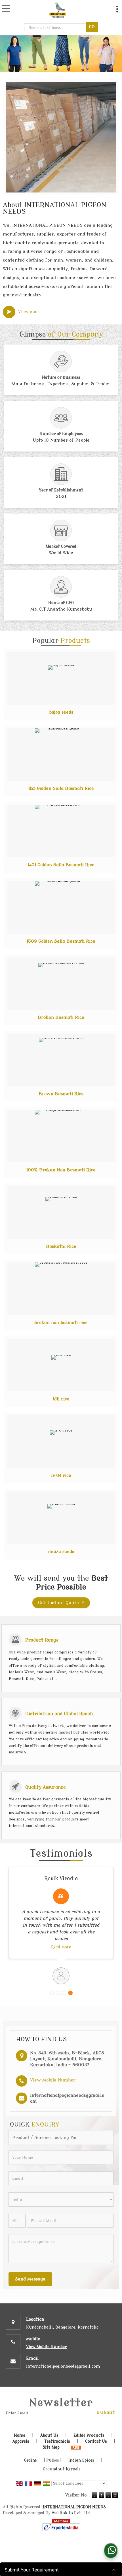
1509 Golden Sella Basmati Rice (61, 941)
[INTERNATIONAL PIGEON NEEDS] (58, 10)
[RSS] (76, 2447)
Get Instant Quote (58, 1603)
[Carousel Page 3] (64, 1993)
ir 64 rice (61, 1475)
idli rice (61, 1399)
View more (29, 312)
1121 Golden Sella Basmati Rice (61, 788)
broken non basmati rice (61, 1323)
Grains (30, 2460)
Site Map (51, 2447)
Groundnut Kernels (62, 2469)
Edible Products (89, 2435)
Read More (61, 1947)
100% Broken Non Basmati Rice (61, 1170)
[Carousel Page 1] (52, 1993)
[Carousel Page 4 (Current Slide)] (70, 1993)
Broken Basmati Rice (61, 1017)
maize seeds (61, 1552)
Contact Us (96, 2441)
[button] (53, 2080)
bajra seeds (61, 712)
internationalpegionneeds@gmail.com (63, 2366)
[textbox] (56, 28)
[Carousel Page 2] (58, 1993)
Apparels (21, 2441)
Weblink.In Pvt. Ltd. (71, 2513)
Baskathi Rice (61, 1246)
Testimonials (57, 2441)
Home (20, 2435)
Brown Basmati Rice (61, 1094)
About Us (49, 2435)
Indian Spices (81, 2460)
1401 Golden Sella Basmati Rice (61, 865)
